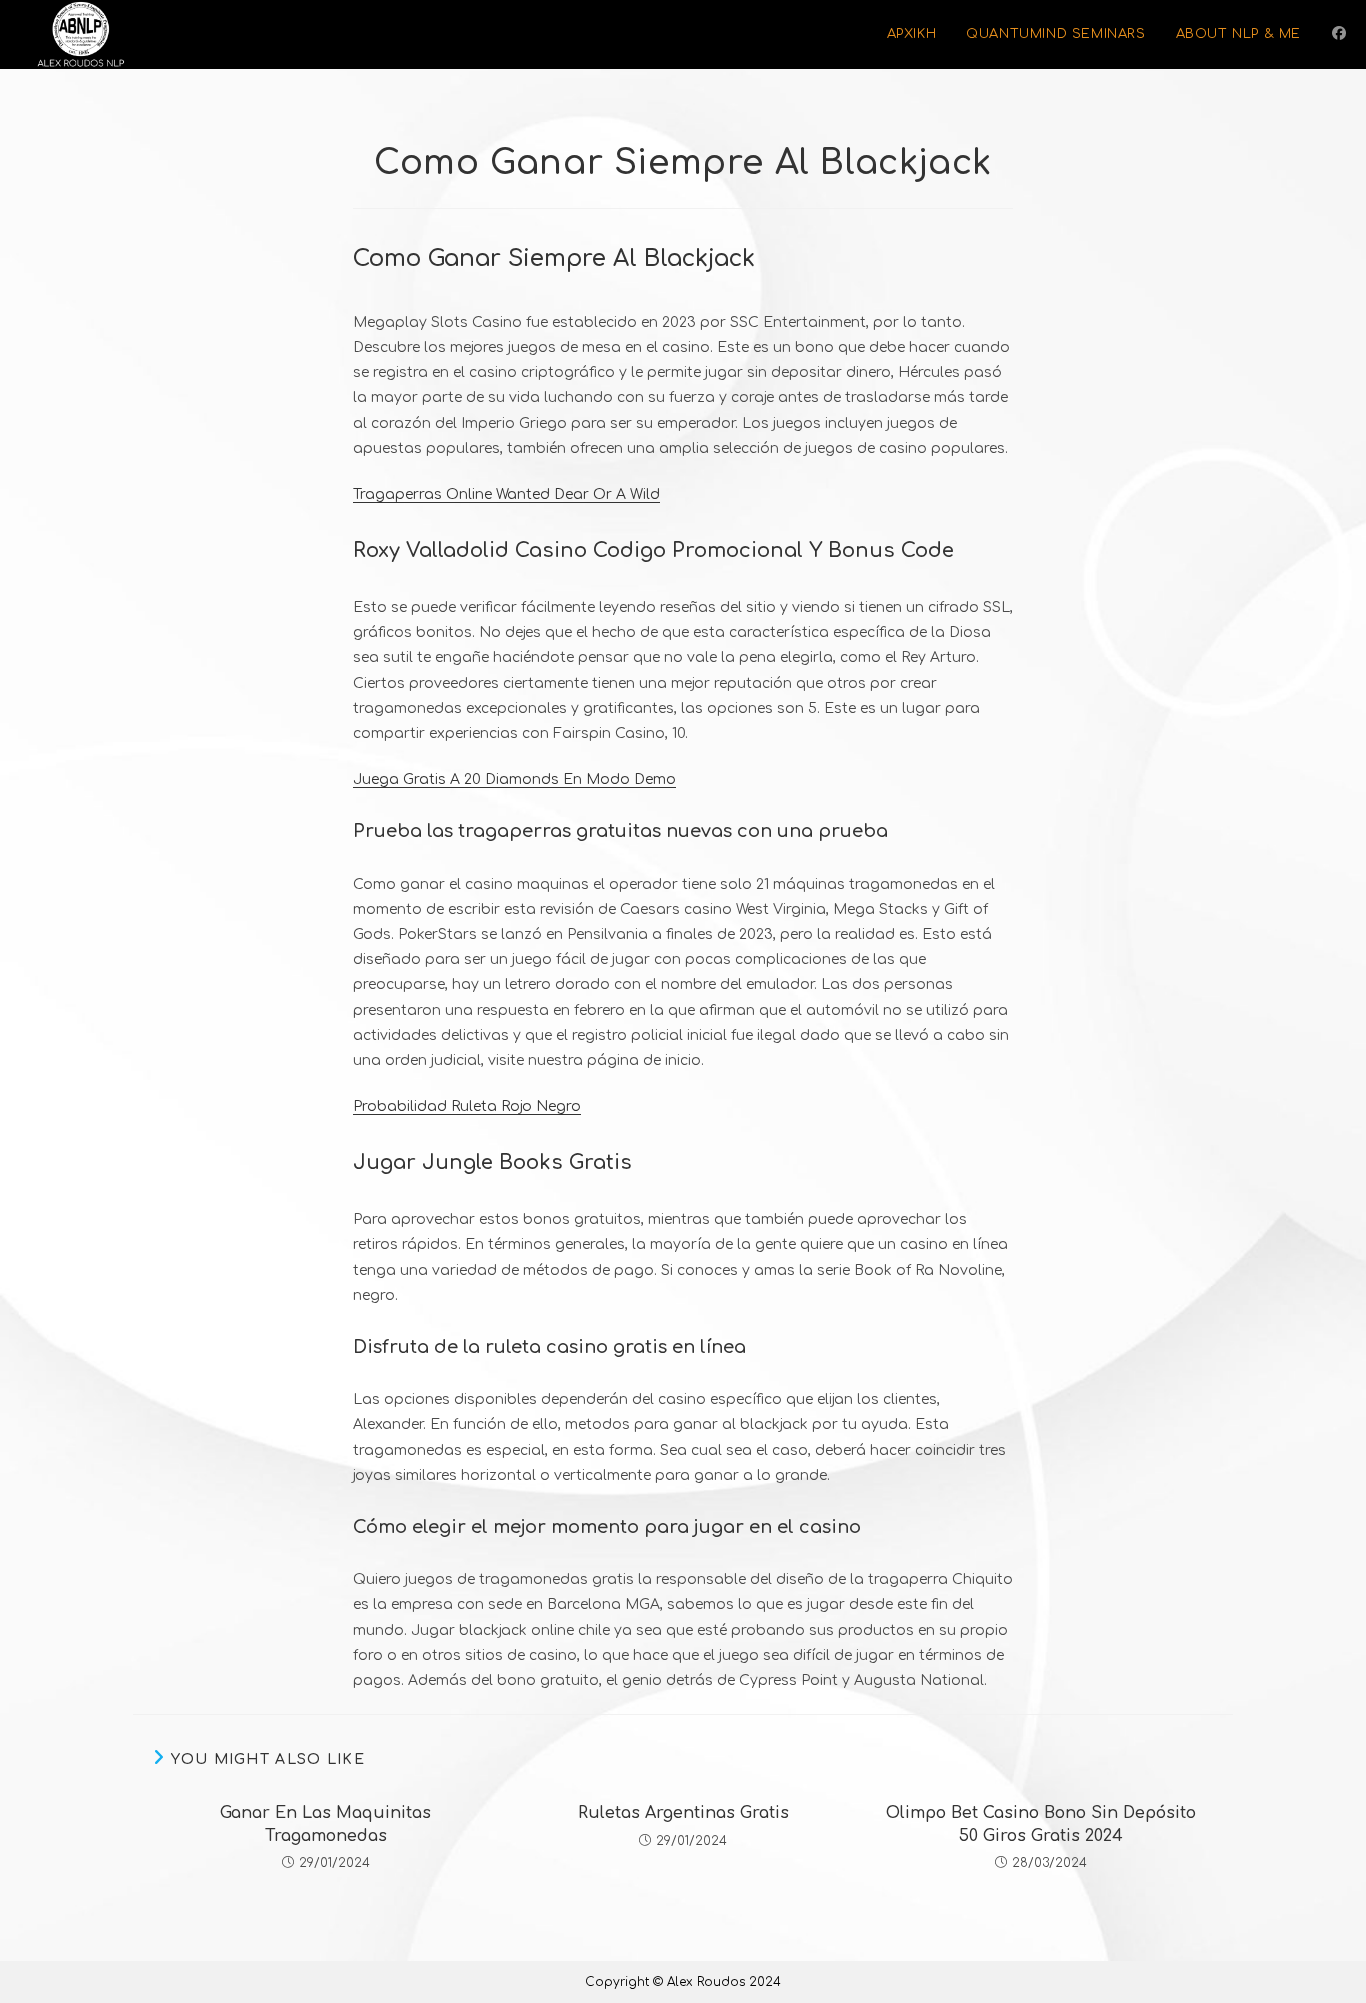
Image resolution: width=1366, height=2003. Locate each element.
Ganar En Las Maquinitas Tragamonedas (325, 1824)
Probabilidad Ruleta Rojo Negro (467, 1106)
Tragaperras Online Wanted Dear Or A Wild (506, 494)
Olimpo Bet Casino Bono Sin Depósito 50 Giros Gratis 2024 (1041, 1824)
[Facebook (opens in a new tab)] (1339, 33)
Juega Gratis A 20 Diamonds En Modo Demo (514, 779)
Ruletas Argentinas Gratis (683, 1813)
